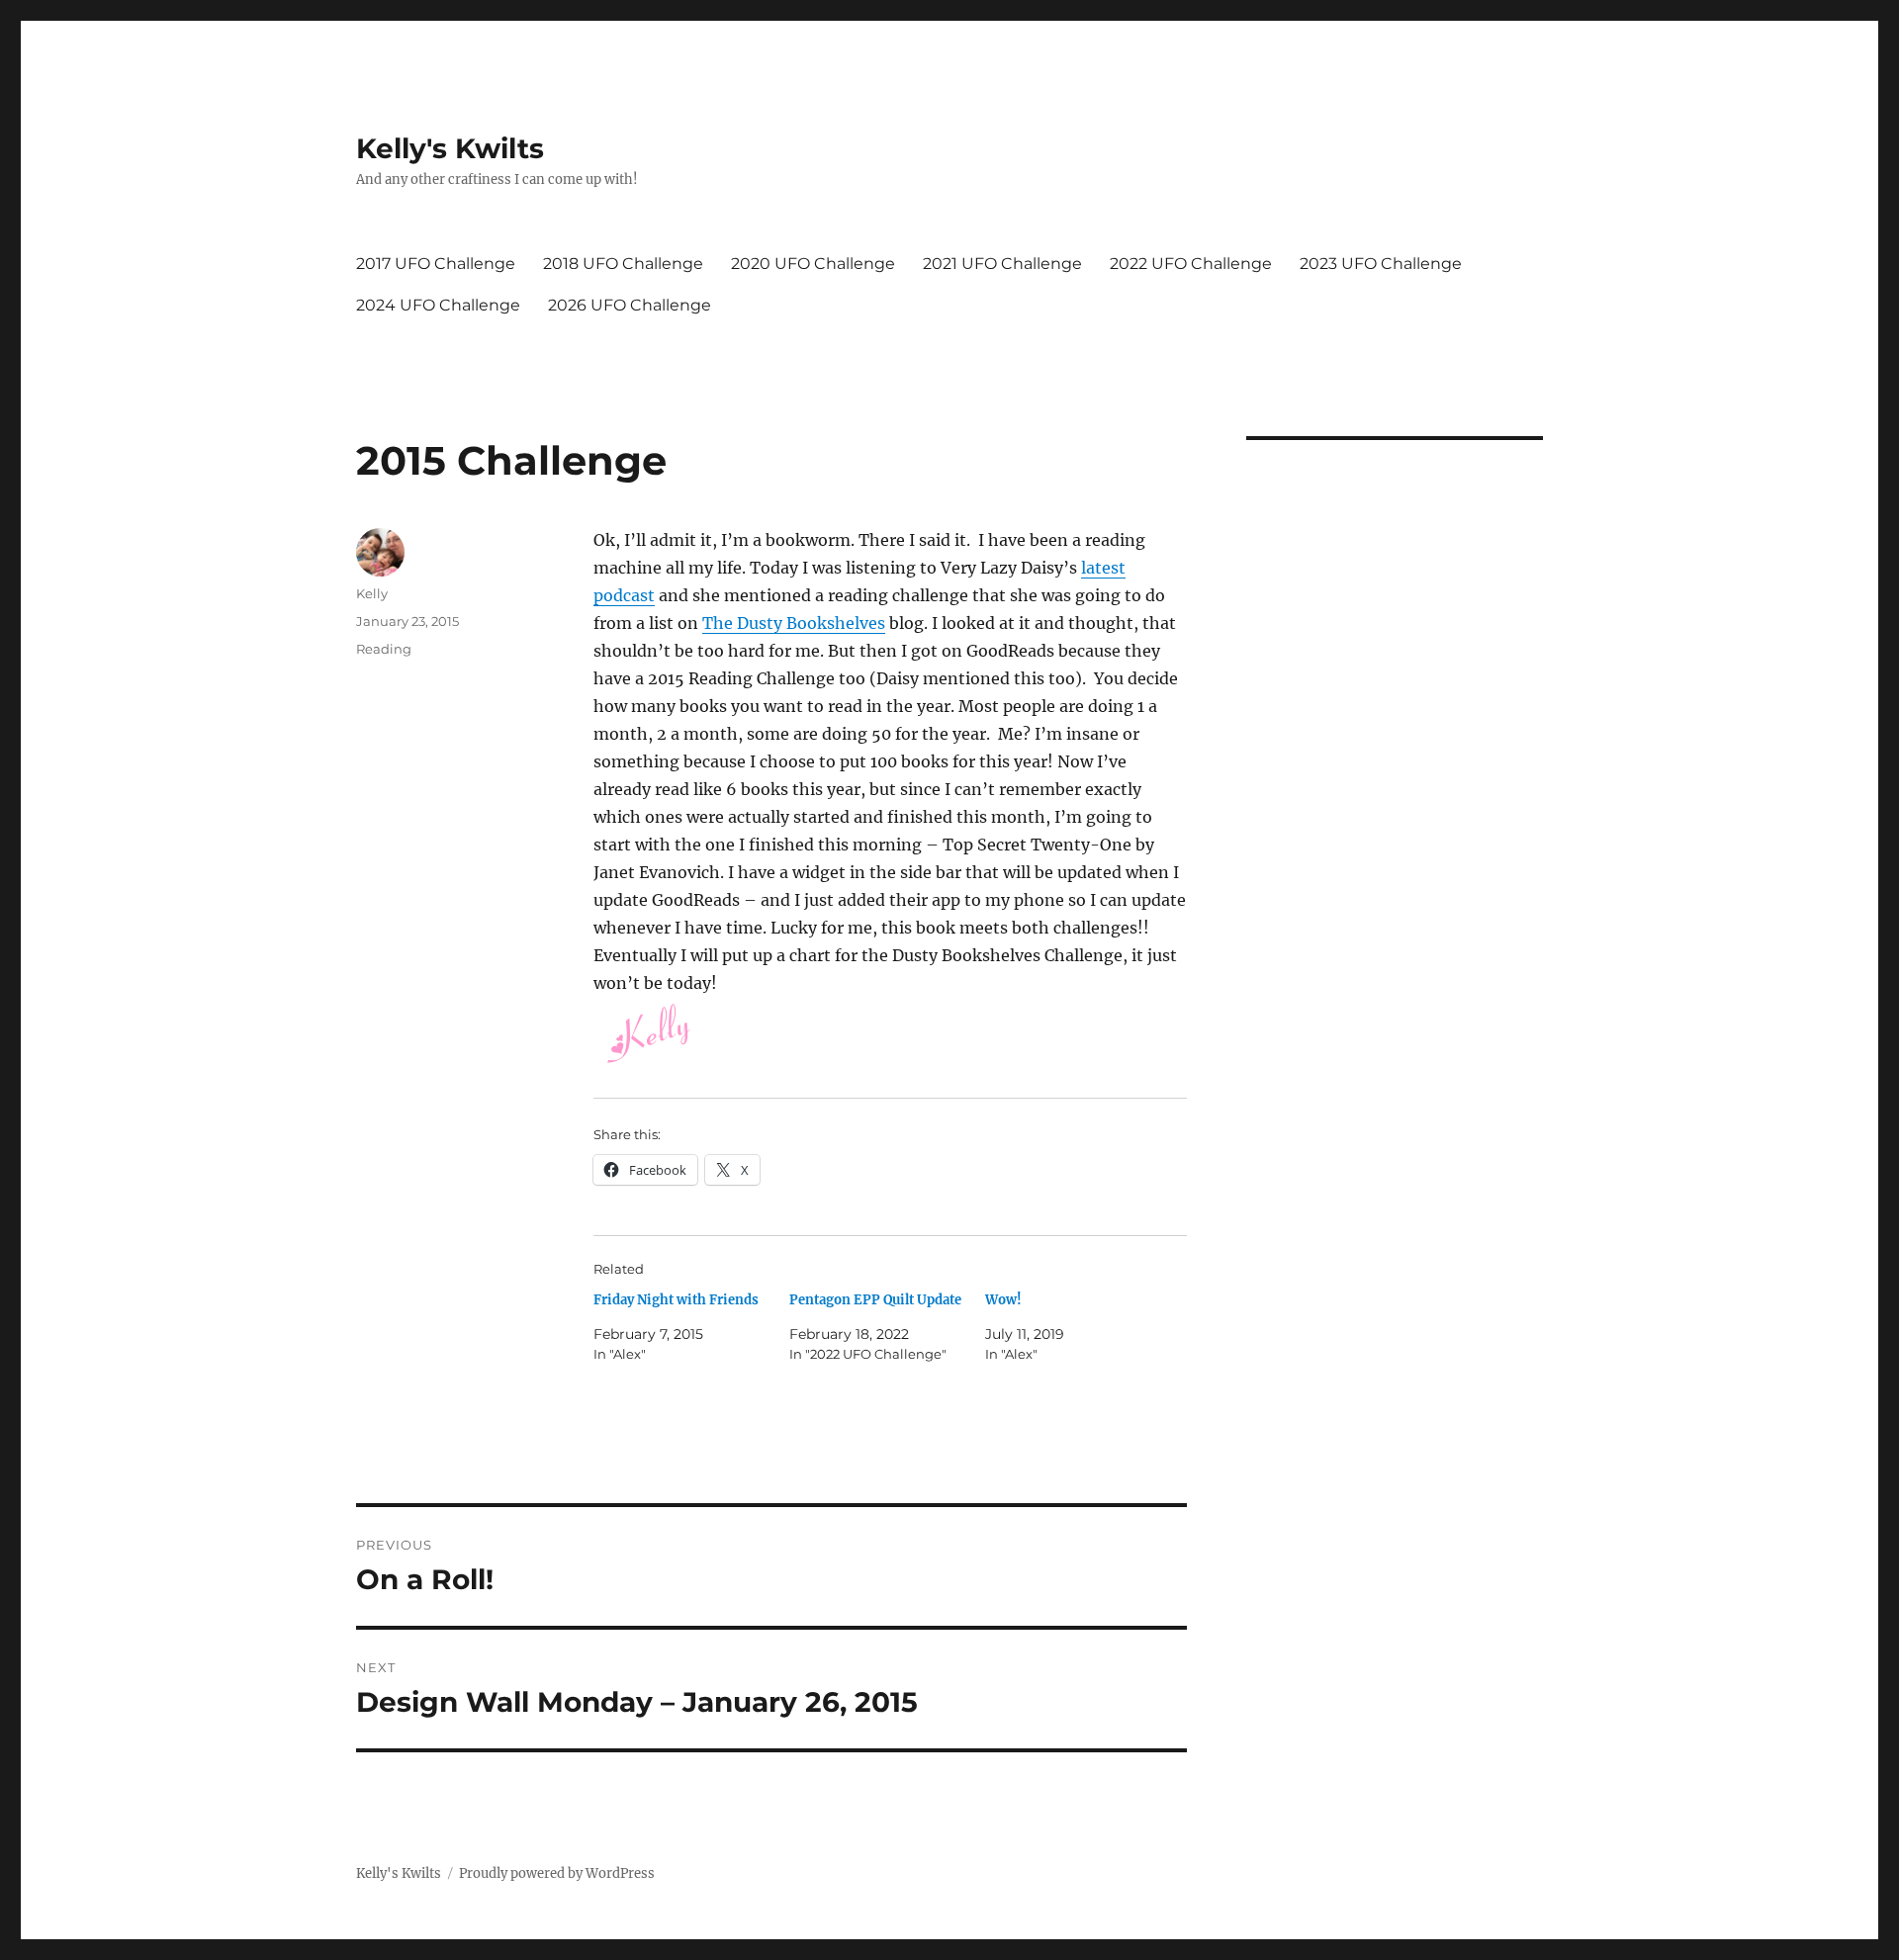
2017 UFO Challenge (436, 264)
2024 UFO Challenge (438, 305)
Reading (384, 649)
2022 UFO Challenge (1191, 264)
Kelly (372, 593)
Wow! (1003, 1300)
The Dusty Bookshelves (794, 623)
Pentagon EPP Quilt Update (875, 1300)
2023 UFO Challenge (1381, 264)
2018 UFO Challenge (623, 264)
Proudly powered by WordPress (557, 1873)
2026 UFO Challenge (630, 305)
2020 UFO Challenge (813, 264)
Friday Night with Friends (676, 1300)
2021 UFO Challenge (1002, 264)
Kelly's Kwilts (450, 148)
